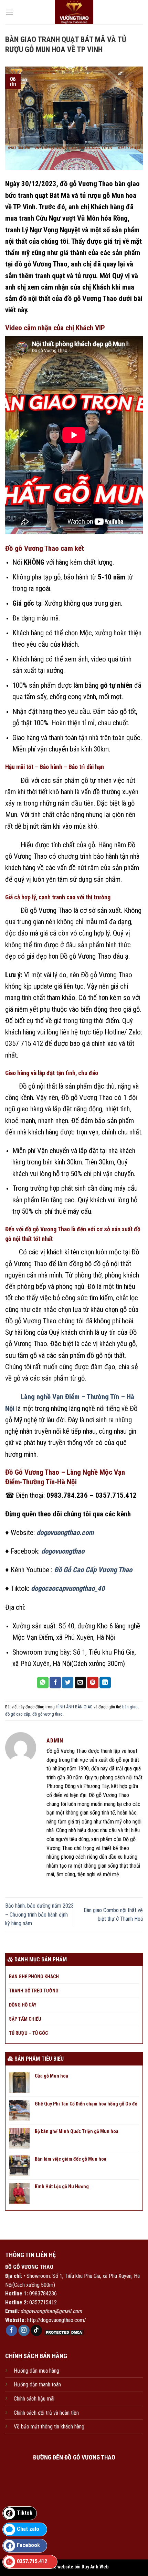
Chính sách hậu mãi (34, 2399)
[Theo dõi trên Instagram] (24, 2331)
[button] (9, 12)
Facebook (28, 2545)
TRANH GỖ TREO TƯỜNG (34, 1991)
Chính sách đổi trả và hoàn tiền (46, 2413)
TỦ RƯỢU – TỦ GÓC (28, 2033)
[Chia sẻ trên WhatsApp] (43, 1683)
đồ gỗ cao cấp (18, 1714)
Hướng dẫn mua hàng (36, 2371)
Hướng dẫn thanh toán (37, 2385)
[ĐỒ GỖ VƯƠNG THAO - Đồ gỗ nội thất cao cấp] (74, 12)
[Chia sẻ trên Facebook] (55, 1683)
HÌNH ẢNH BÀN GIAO (74, 1707)
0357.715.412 (32, 2561)
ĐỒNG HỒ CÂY (23, 2005)
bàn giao (130, 1707)
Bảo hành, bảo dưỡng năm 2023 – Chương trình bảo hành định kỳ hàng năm (39, 1915)
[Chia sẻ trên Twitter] (68, 1683)
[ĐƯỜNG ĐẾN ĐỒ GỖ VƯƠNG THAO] (74, 2498)
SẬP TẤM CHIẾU (25, 2019)
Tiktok (25, 2513)
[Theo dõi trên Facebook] (12, 2331)
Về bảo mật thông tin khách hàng (49, 2427)
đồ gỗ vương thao (47, 1714)
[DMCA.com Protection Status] (64, 2332)
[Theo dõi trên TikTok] (36, 2331)
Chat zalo (28, 2529)
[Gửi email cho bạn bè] (80, 1683)
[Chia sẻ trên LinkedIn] (105, 1683)
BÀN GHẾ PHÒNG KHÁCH (34, 1977)
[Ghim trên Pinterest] (93, 1683)
